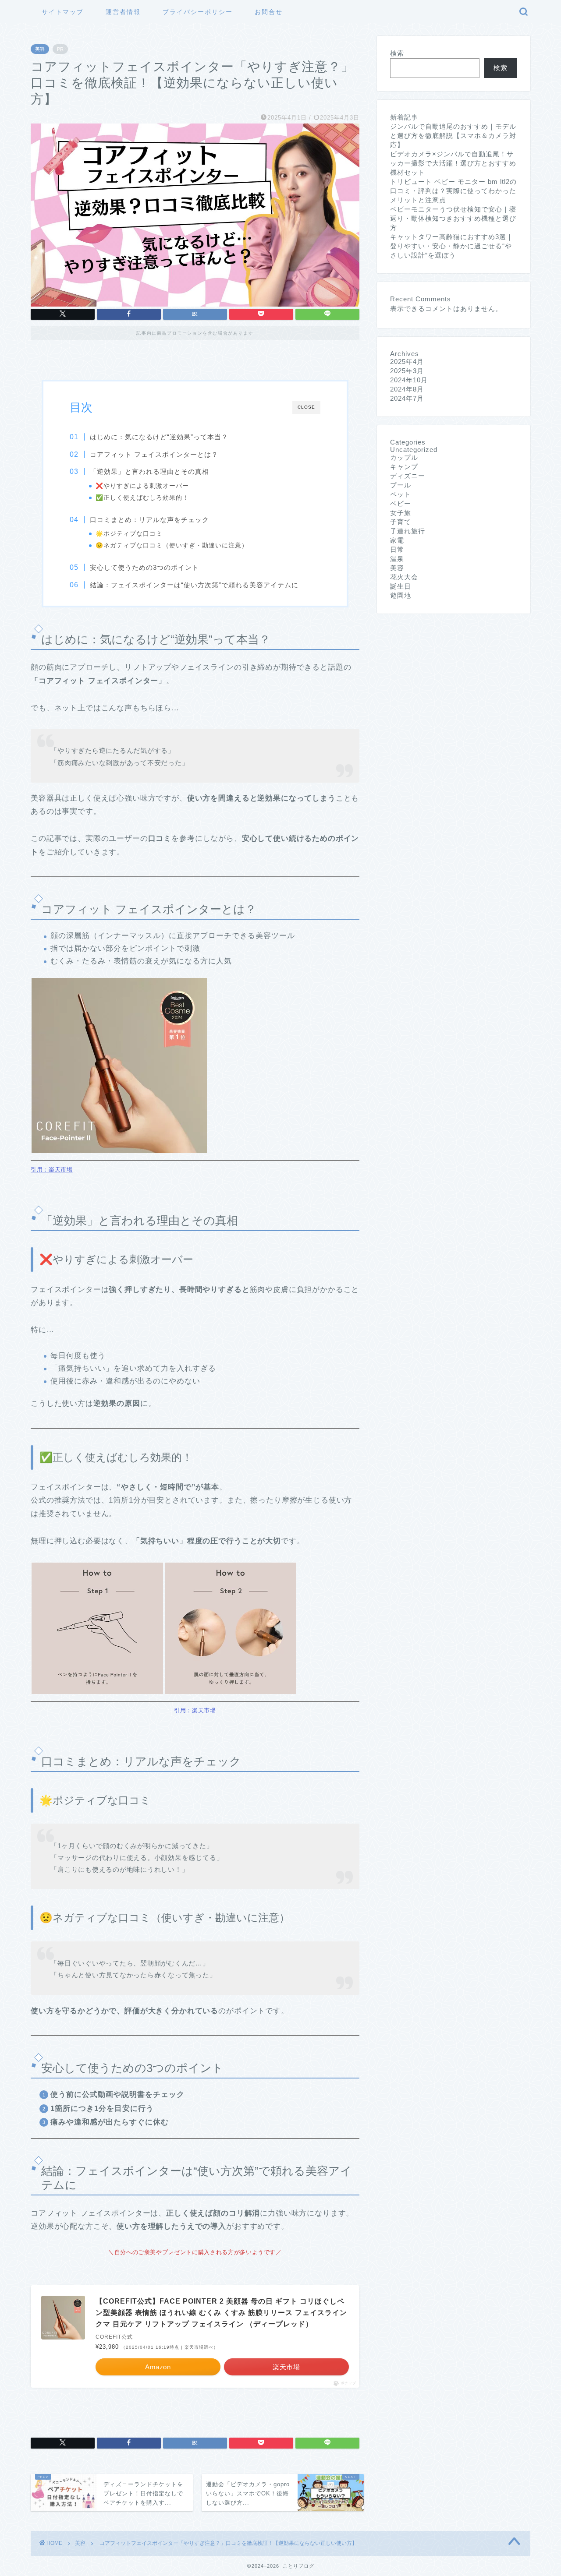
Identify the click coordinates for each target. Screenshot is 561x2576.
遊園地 (401, 595)
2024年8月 (407, 389)
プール (401, 485)
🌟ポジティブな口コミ (129, 534)
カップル (404, 457)
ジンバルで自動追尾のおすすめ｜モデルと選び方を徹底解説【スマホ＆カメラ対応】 (453, 136)
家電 (397, 540)
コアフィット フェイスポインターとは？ (154, 454)
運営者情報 (123, 12)
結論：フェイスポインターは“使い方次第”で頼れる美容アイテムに (194, 585)
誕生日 (401, 586)
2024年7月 (407, 398)
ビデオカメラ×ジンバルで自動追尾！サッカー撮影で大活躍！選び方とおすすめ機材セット (453, 163)
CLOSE (306, 407)
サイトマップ (63, 12)
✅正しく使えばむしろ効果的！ (142, 498)
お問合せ (269, 12)
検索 (397, 53)
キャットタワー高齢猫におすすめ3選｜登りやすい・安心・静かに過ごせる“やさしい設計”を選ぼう (452, 246)
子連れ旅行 (408, 531)
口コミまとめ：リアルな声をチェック (149, 520)
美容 (40, 49)
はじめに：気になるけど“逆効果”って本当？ (159, 437)
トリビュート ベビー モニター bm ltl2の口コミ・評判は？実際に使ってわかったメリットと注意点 (453, 191)
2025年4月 (407, 362)
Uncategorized (414, 450)
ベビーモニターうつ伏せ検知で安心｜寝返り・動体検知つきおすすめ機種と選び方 (453, 218)
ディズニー (408, 476)
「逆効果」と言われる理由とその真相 (149, 471)
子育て (401, 522)
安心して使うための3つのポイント (144, 567)
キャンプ (404, 467)
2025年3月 (407, 371)
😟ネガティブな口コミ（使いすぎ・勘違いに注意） (172, 545)
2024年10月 (409, 380)
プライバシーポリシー (198, 12)
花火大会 (404, 577)
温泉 (397, 559)
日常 (397, 549)
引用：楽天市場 (52, 1170)
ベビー (401, 503)
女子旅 (401, 513)
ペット (401, 494)
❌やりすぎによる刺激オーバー (142, 486)
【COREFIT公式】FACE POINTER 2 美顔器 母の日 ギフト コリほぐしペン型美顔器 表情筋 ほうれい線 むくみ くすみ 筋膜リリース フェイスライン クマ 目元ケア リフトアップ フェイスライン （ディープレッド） (221, 2312)
